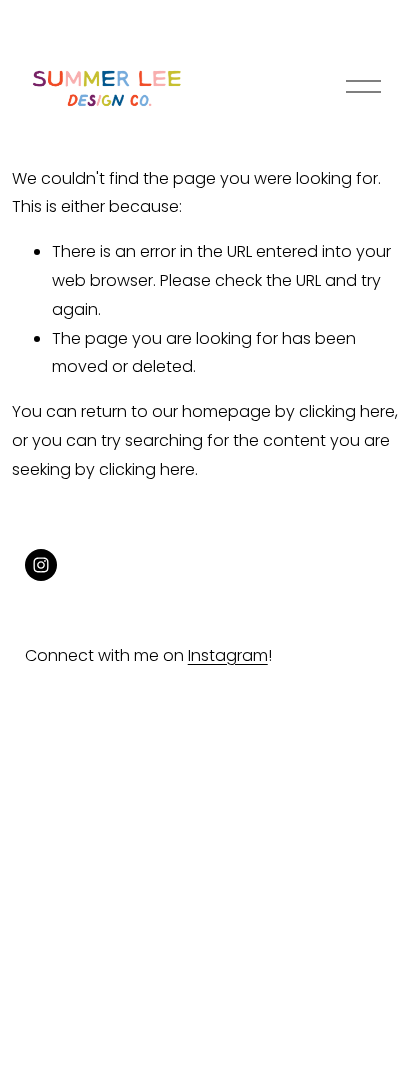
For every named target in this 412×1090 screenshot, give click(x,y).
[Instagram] (41, 565)
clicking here (347, 411)
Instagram (228, 655)
